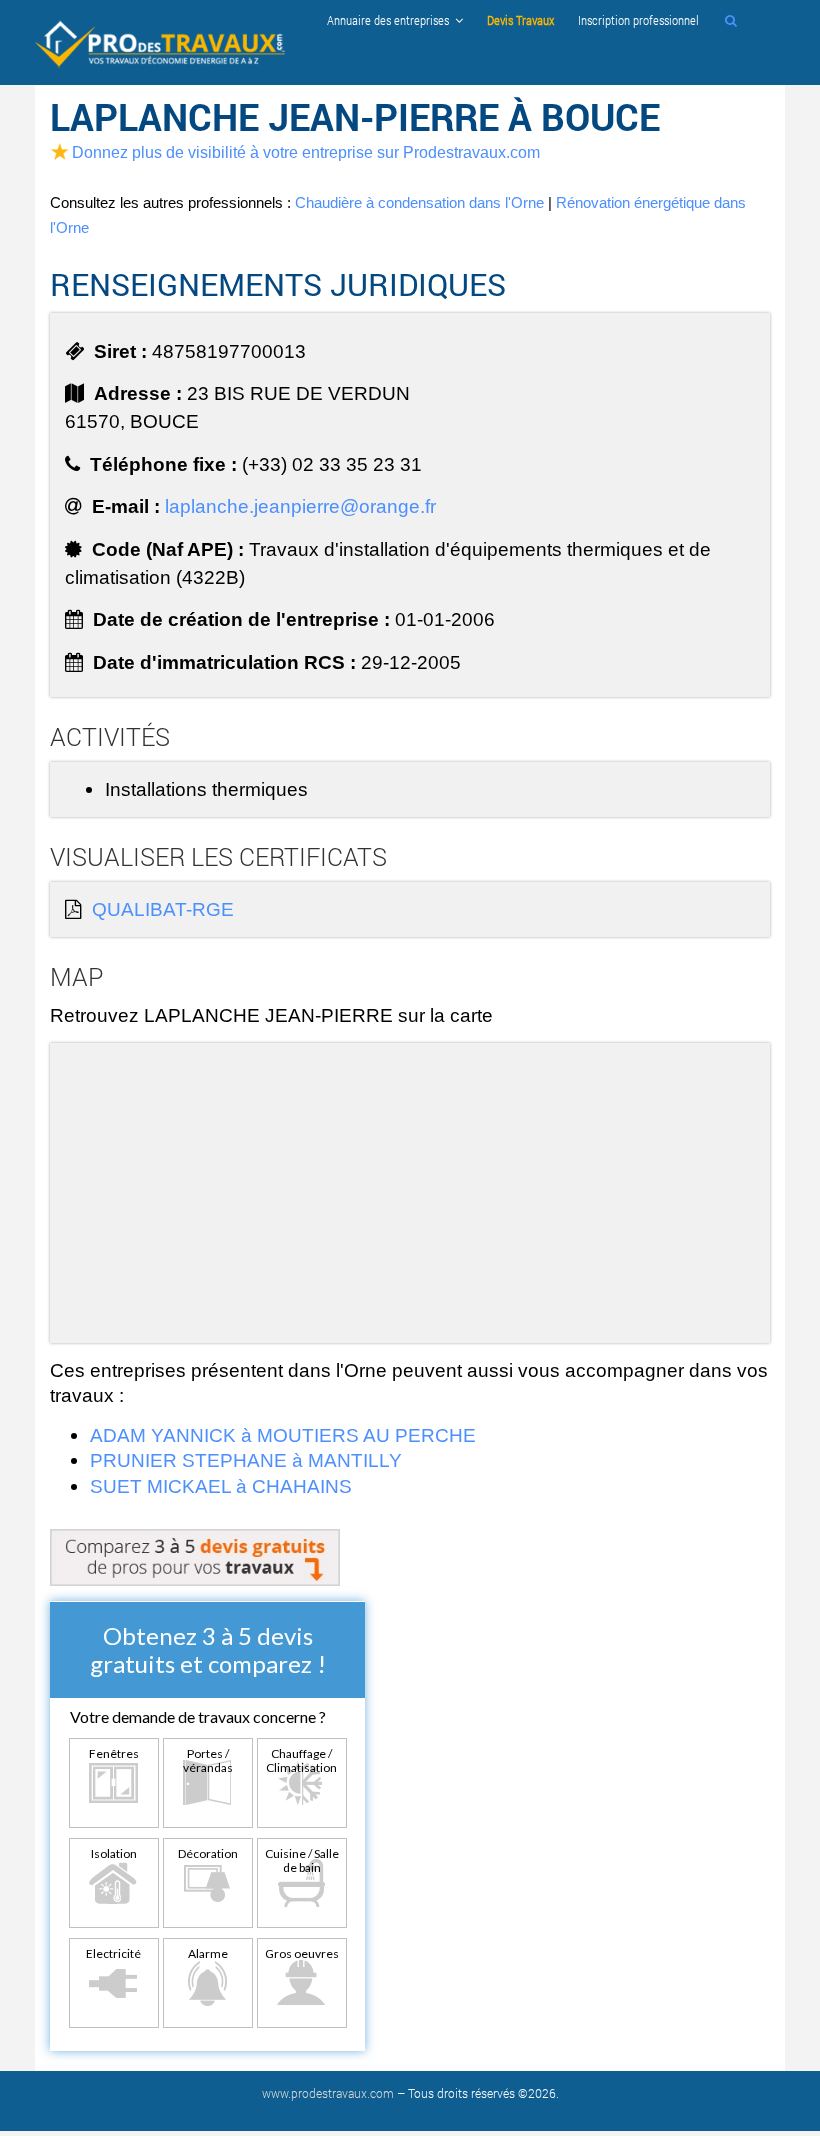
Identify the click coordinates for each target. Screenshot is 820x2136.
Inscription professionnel (638, 20)
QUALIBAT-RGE (163, 909)
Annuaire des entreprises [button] (391, 20)
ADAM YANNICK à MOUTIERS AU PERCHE (283, 1435)
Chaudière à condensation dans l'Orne (419, 202)
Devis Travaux (520, 20)
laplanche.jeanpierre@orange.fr (300, 506)
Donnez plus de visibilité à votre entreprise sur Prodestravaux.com (306, 152)
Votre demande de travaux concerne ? (198, 1716)
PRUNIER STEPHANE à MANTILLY (246, 1460)
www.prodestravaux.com (328, 2093)
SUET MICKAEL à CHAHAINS (221, 1486)
